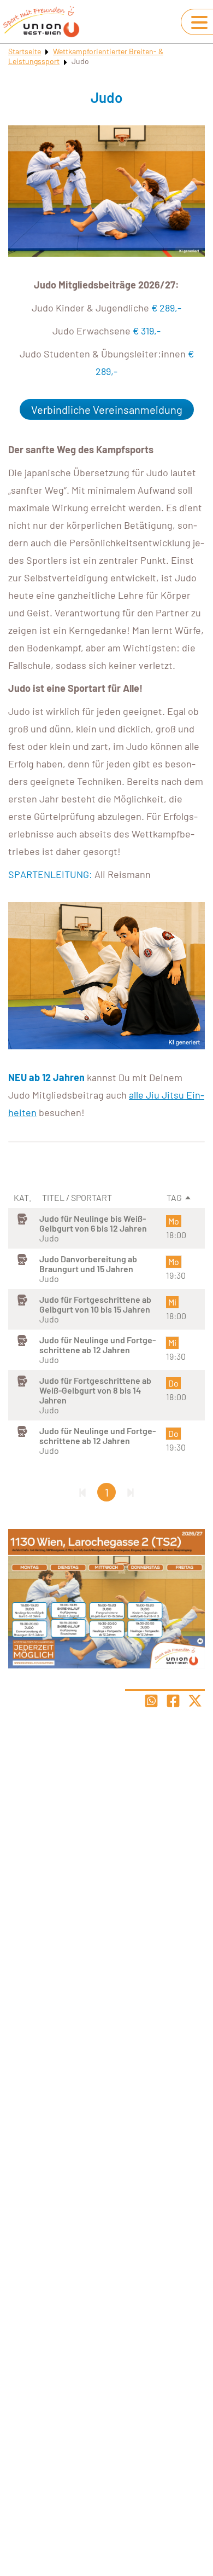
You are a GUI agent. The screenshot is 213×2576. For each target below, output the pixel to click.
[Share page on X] (195, 1701)
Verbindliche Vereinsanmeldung (107, 409)
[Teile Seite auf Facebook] (173, 1701)
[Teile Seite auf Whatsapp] (151, 1701)
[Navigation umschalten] (199, 22)
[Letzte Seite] (131, 1492)
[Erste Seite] (82, 1492)
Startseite (25, 51)
